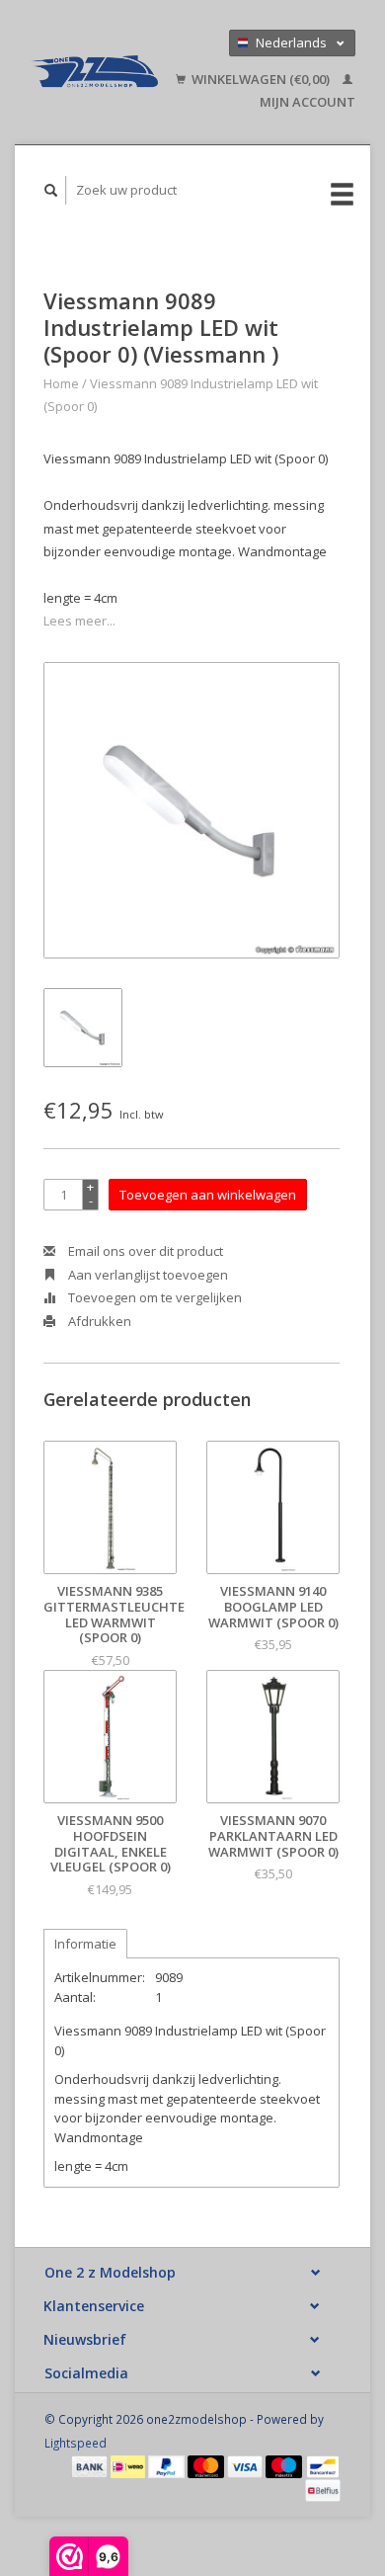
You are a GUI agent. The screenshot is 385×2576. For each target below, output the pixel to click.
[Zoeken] (51, 190)
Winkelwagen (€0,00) (261, 79)
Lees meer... (79, 621)
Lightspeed (76, 2443)
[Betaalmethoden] (91, 2465)
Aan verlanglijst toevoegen (147, 1275)
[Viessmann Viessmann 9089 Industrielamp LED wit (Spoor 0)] (192, 810)
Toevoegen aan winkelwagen (208, 1195)
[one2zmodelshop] (94, 72)
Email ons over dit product (144, 1251)
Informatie (85, 1944)
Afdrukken (98, 1321)
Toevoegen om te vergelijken (154, 1297)
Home (61, 383)
